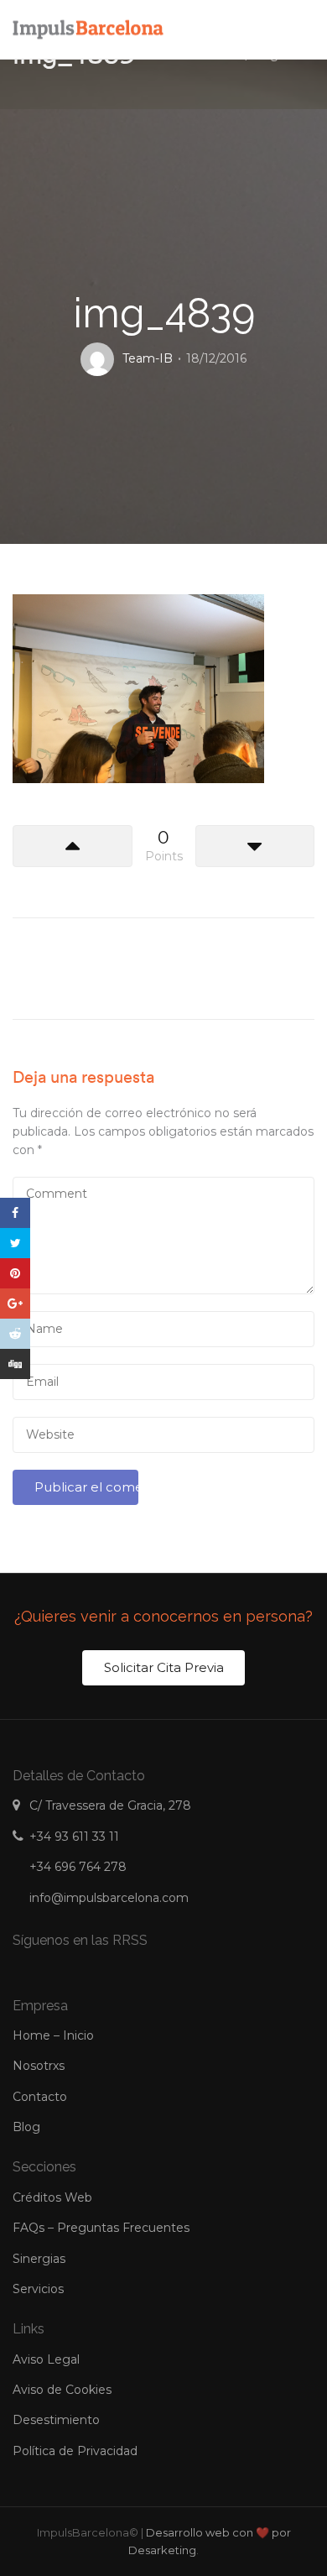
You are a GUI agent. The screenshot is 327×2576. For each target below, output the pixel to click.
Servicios (38, 2289)
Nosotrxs (39, 2066)
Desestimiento (56, 2420)
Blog (26, 2127)
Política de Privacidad (75, 2451)
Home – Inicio (53, 2035)
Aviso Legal (46, 2359)
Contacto (40, 2097)
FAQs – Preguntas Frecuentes (101, 2228)
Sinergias (39, 2259)
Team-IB (148, 358)
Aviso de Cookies (62, 2390)
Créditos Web (52, 2197)
